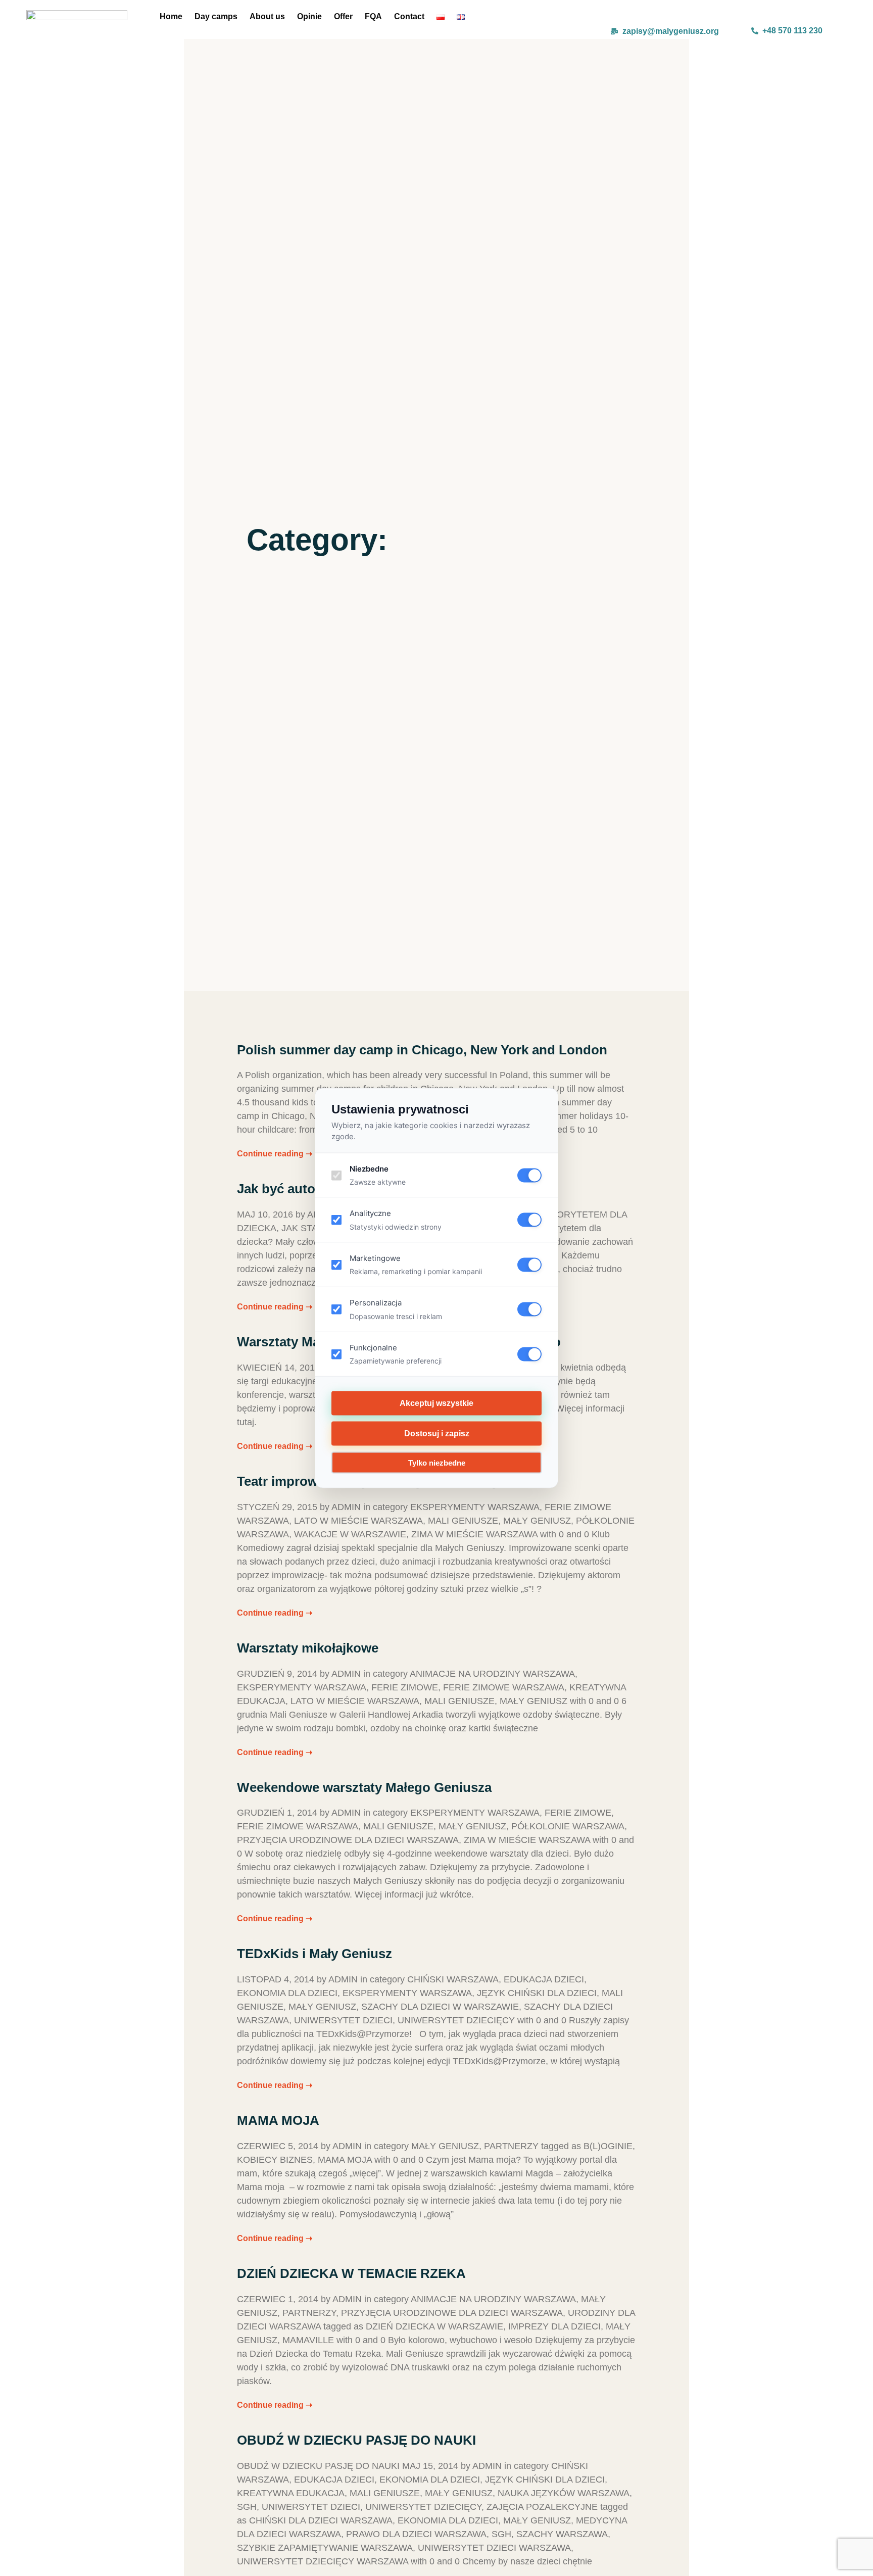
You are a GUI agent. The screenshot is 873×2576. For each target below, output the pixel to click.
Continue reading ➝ (275, 1154)
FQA (373, 16)
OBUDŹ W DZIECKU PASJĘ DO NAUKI (356, 2440)
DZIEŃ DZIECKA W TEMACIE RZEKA (351, 2273)
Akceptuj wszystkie (437, 1403)
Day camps (216, 16)
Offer (343, 16)
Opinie (309, 16)
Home (171, 16)
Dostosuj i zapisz (437, 1433)
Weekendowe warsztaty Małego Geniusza (364, 1787)
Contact (409, 16)
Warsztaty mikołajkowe (308, 1648)
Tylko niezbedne (437, 1463)
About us (267, 16)
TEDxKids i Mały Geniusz (314, 1954)
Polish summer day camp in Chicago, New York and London (422, 1050)
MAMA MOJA (278, 2120)
